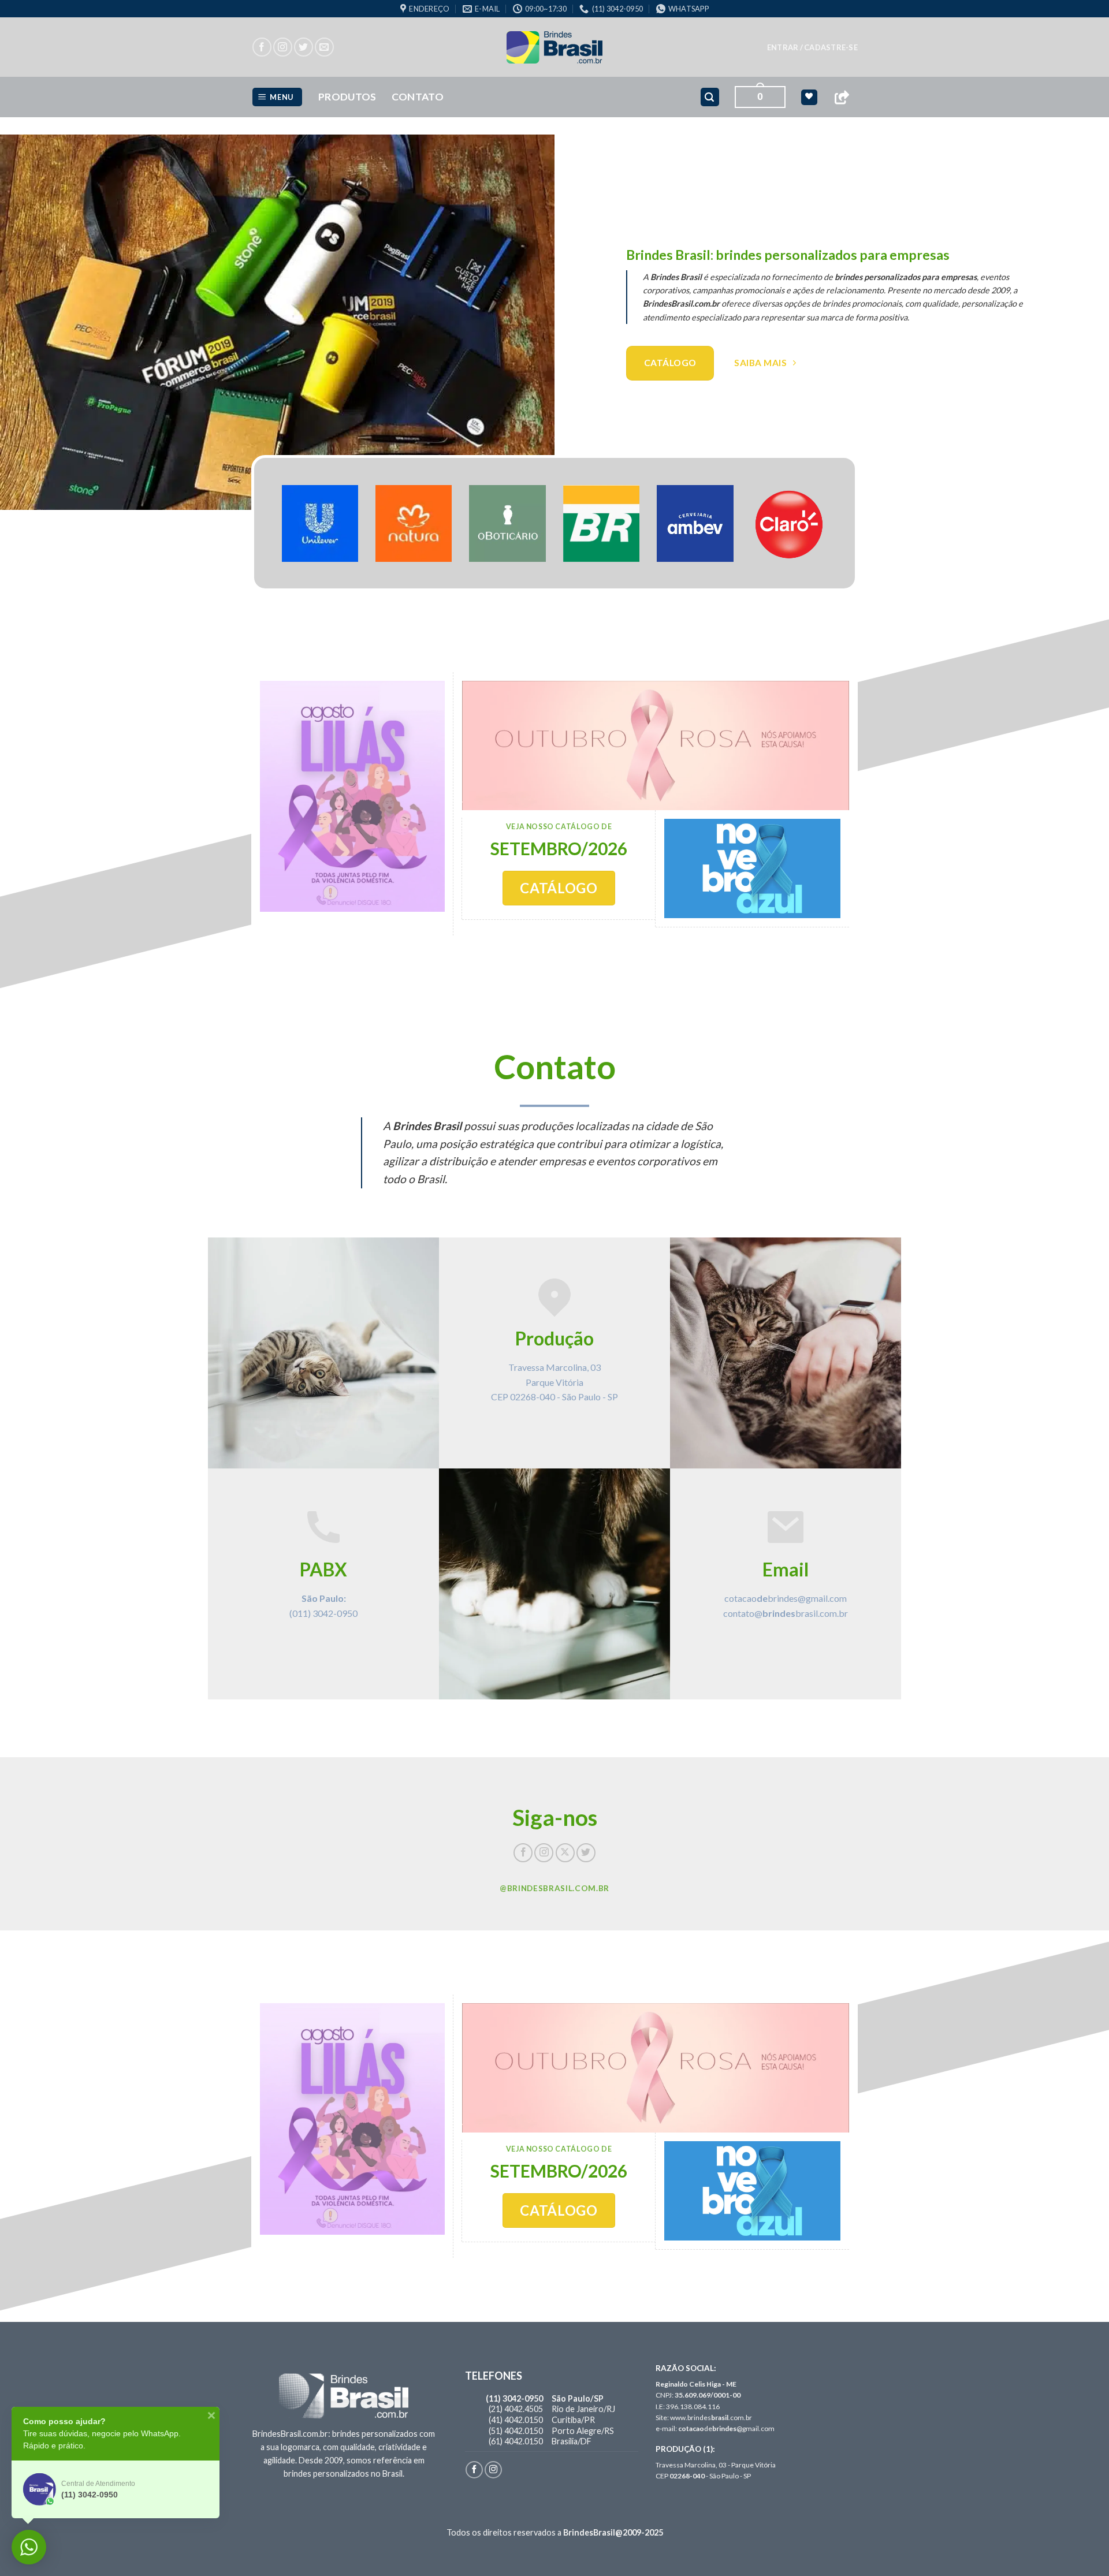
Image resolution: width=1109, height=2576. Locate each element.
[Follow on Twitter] (304, 47)
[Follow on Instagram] (283, 47)
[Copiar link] (842, 97)
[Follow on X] (565, 1853)
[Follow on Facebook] (262, 47)
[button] (812, 47)
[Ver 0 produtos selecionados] (809, 97)
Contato (418, 97)
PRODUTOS (347, 97)
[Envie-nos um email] (324, 47)
